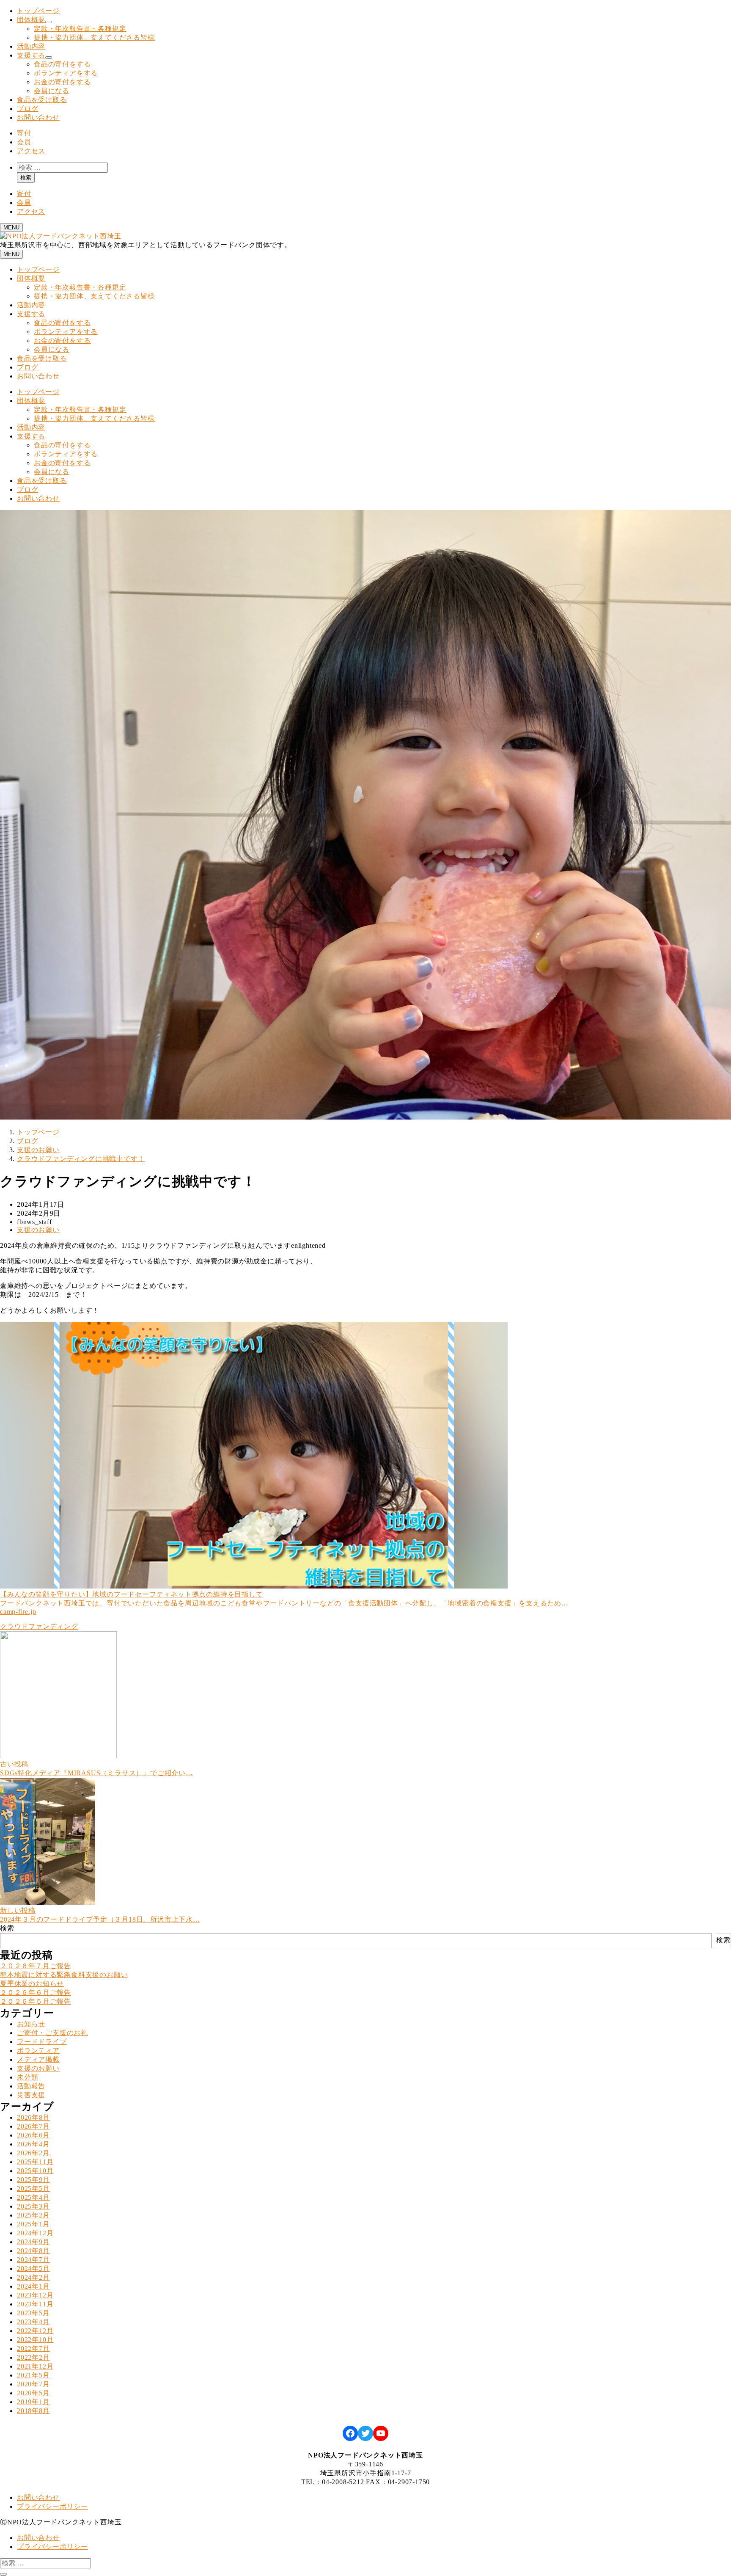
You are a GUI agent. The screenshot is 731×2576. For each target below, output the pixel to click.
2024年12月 (35, 2233)
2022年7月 (33, 2348)
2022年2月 (33, 2357)
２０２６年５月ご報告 (36, 2001)
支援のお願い (38, 1230)
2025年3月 (33, 2206)
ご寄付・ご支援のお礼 (52, 2033)
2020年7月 (33, 2384)
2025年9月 (33, 2180)
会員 (24, 142)
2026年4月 (33, 2144)
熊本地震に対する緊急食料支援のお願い (64, 1975)
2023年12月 (35, 2295)
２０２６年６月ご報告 (36, 1993)
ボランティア (38, 2051)
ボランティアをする (66, 73)
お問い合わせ (38, 117)
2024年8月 (33, 2251)
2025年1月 (33, 2224)
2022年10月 (35, 2340)
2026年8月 (33, 2117)
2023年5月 (33, 2313)
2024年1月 (33, 2286)
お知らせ (31, 2024)
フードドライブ (42, 2042)
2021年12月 (35, 2366)
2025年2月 (33, 2215)
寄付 (24, 133)
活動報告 (31, 2086)
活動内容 (31, 46)
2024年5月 (33, 2268)
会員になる (52, 91)
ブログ (27, 109)
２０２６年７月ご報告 (36, 1966)
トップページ (38, 11)
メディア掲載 (38, 2059)
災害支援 (31, 2095)
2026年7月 (33, 2126)
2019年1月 (33, 2402)
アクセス (31, 151)
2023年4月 (33, 2322)
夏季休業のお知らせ (32, 1984)
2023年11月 (35, 2304)
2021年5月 (33, 2375)
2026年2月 (33, 2153)
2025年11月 (35, 2162)
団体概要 (31, 20)
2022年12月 (35, 2331)
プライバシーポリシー (52, 2506)
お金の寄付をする (62, 82)
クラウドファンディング (39, 1626)
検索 (26, 178)
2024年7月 (33, 2260)
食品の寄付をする (62, 64)
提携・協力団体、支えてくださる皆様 (94, 37)
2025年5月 (33, 2188)
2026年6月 (33, 2135)
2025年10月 (35, 2171)
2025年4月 (33, 2197)
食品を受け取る (42, 100)
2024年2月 (33, 2277)
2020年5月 (33, 2393)
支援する (31, 55)
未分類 (27, 2077)
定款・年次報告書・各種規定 (80, 29)
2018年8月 (33, 2411)
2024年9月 (33, 2242)
